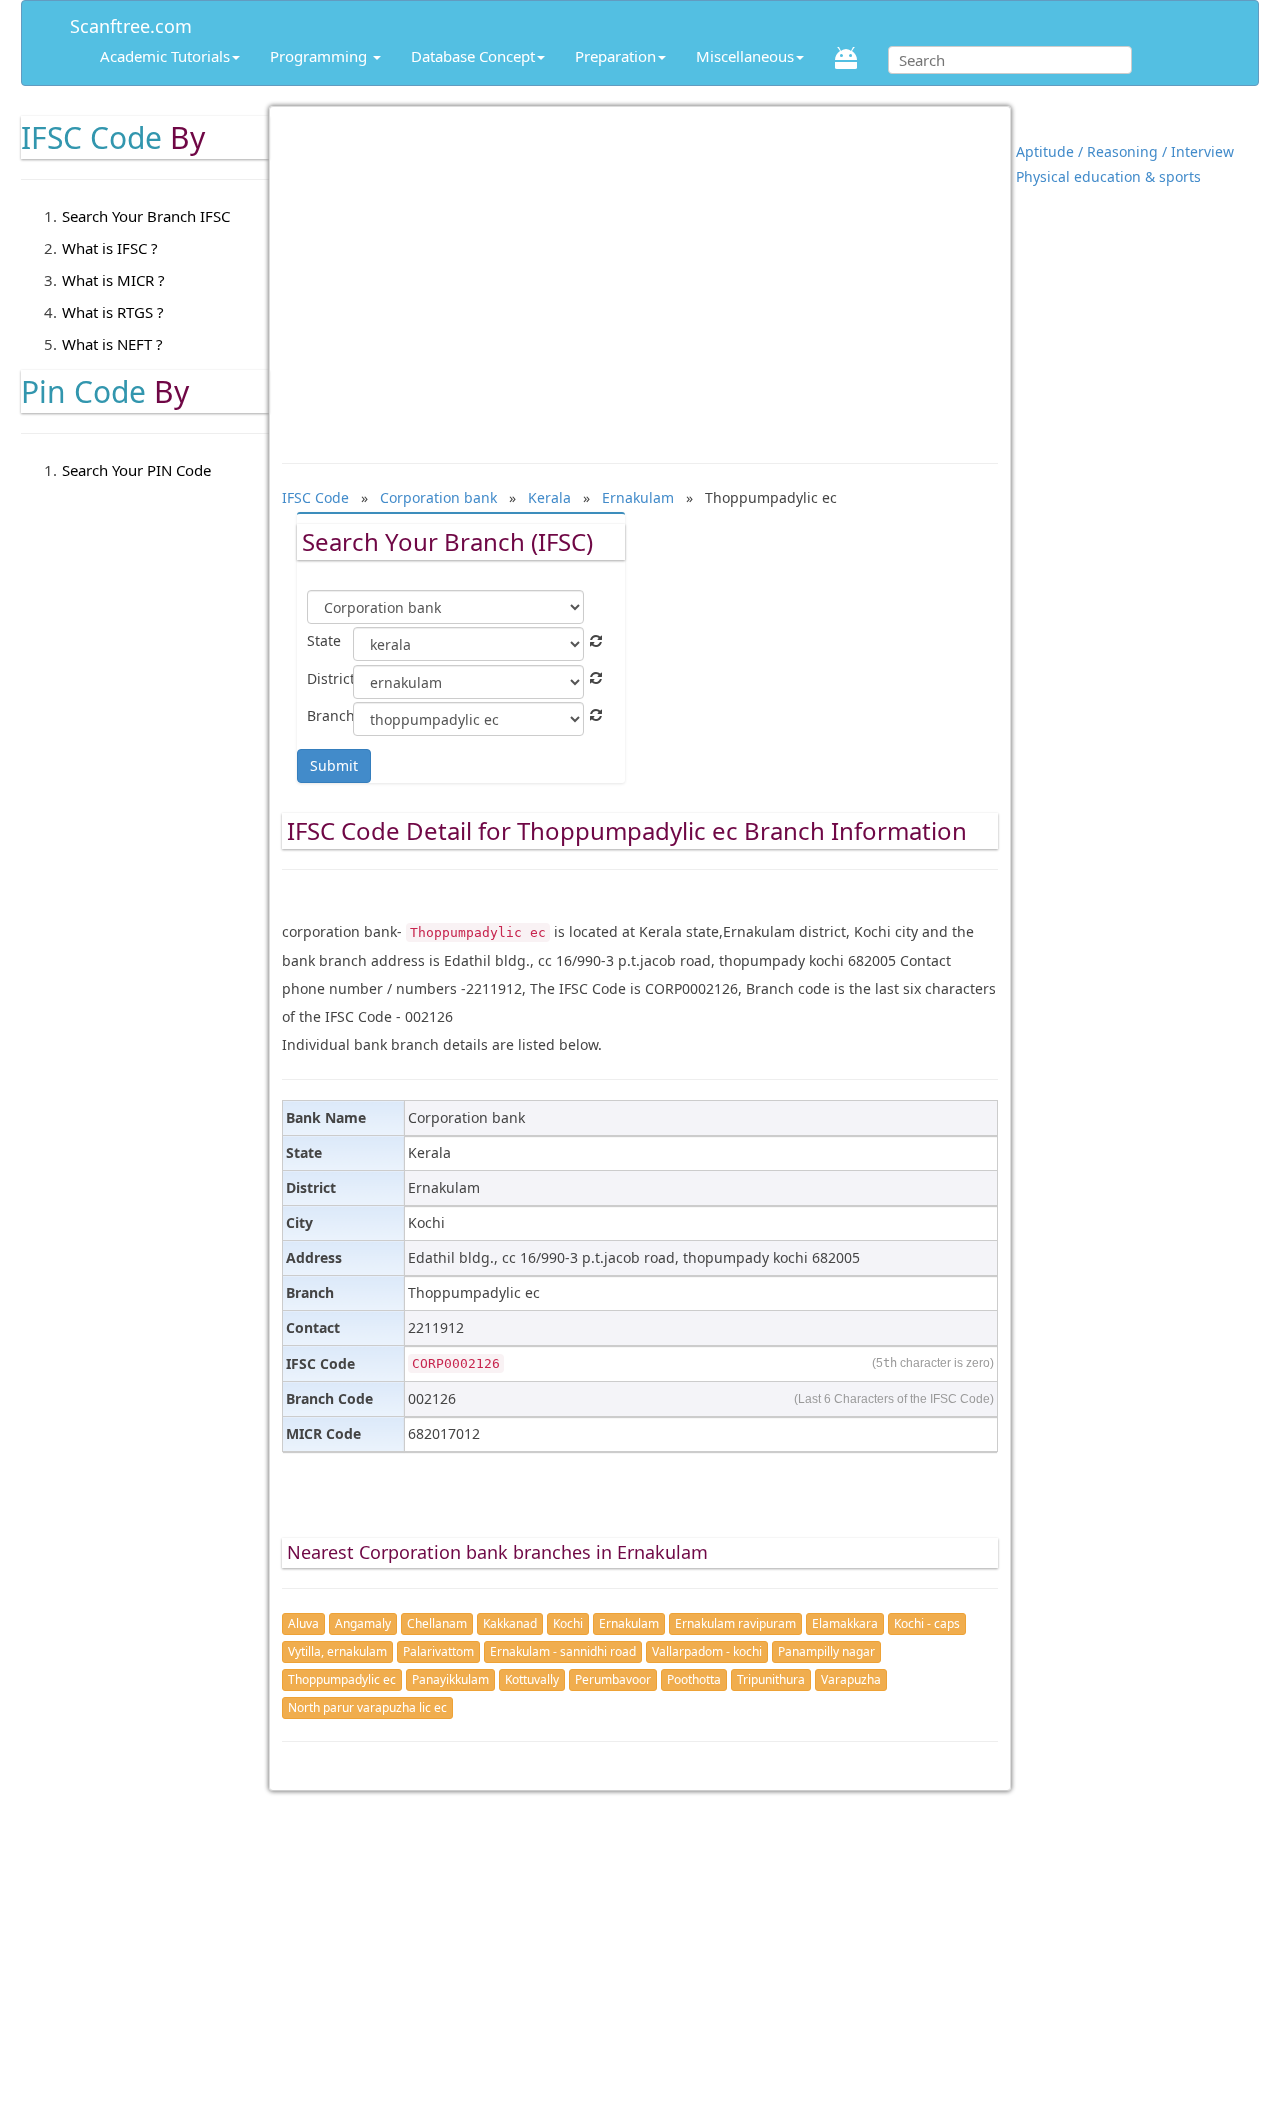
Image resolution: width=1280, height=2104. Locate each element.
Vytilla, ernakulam (337, 1651)
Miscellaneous (745, 56)
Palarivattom (438, 1651)
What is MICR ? (113, 280)
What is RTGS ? (113, 312)
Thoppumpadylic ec (342, 1679)
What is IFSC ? (110, 248)
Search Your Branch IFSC (146, 216)
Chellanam (437, 1623)
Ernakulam (629, 1623)
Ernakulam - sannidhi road (563, 1651)
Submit (334, 765)
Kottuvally (532, 1679)
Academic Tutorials (165, 56)
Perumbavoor (613, 1679)
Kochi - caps (927, 1623)
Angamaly (363, 1623)
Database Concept (473, 56)
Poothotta (694, 1679)
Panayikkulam (450, 1679)
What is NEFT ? (112, 344)
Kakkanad (510, 1623)
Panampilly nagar (826, 1651)
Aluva (303, 1623)
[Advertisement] (640, 275)
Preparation (615, 56)
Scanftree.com (131, 22)
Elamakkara (845, 1623)
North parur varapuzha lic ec (367, 1707)
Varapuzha (851, 1679)
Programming (320, 56)
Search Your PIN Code (136, 470)
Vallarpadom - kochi (707, 1651)
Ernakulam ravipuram (735, 1623)
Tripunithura (771, 1679)
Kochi (568, 1623)
